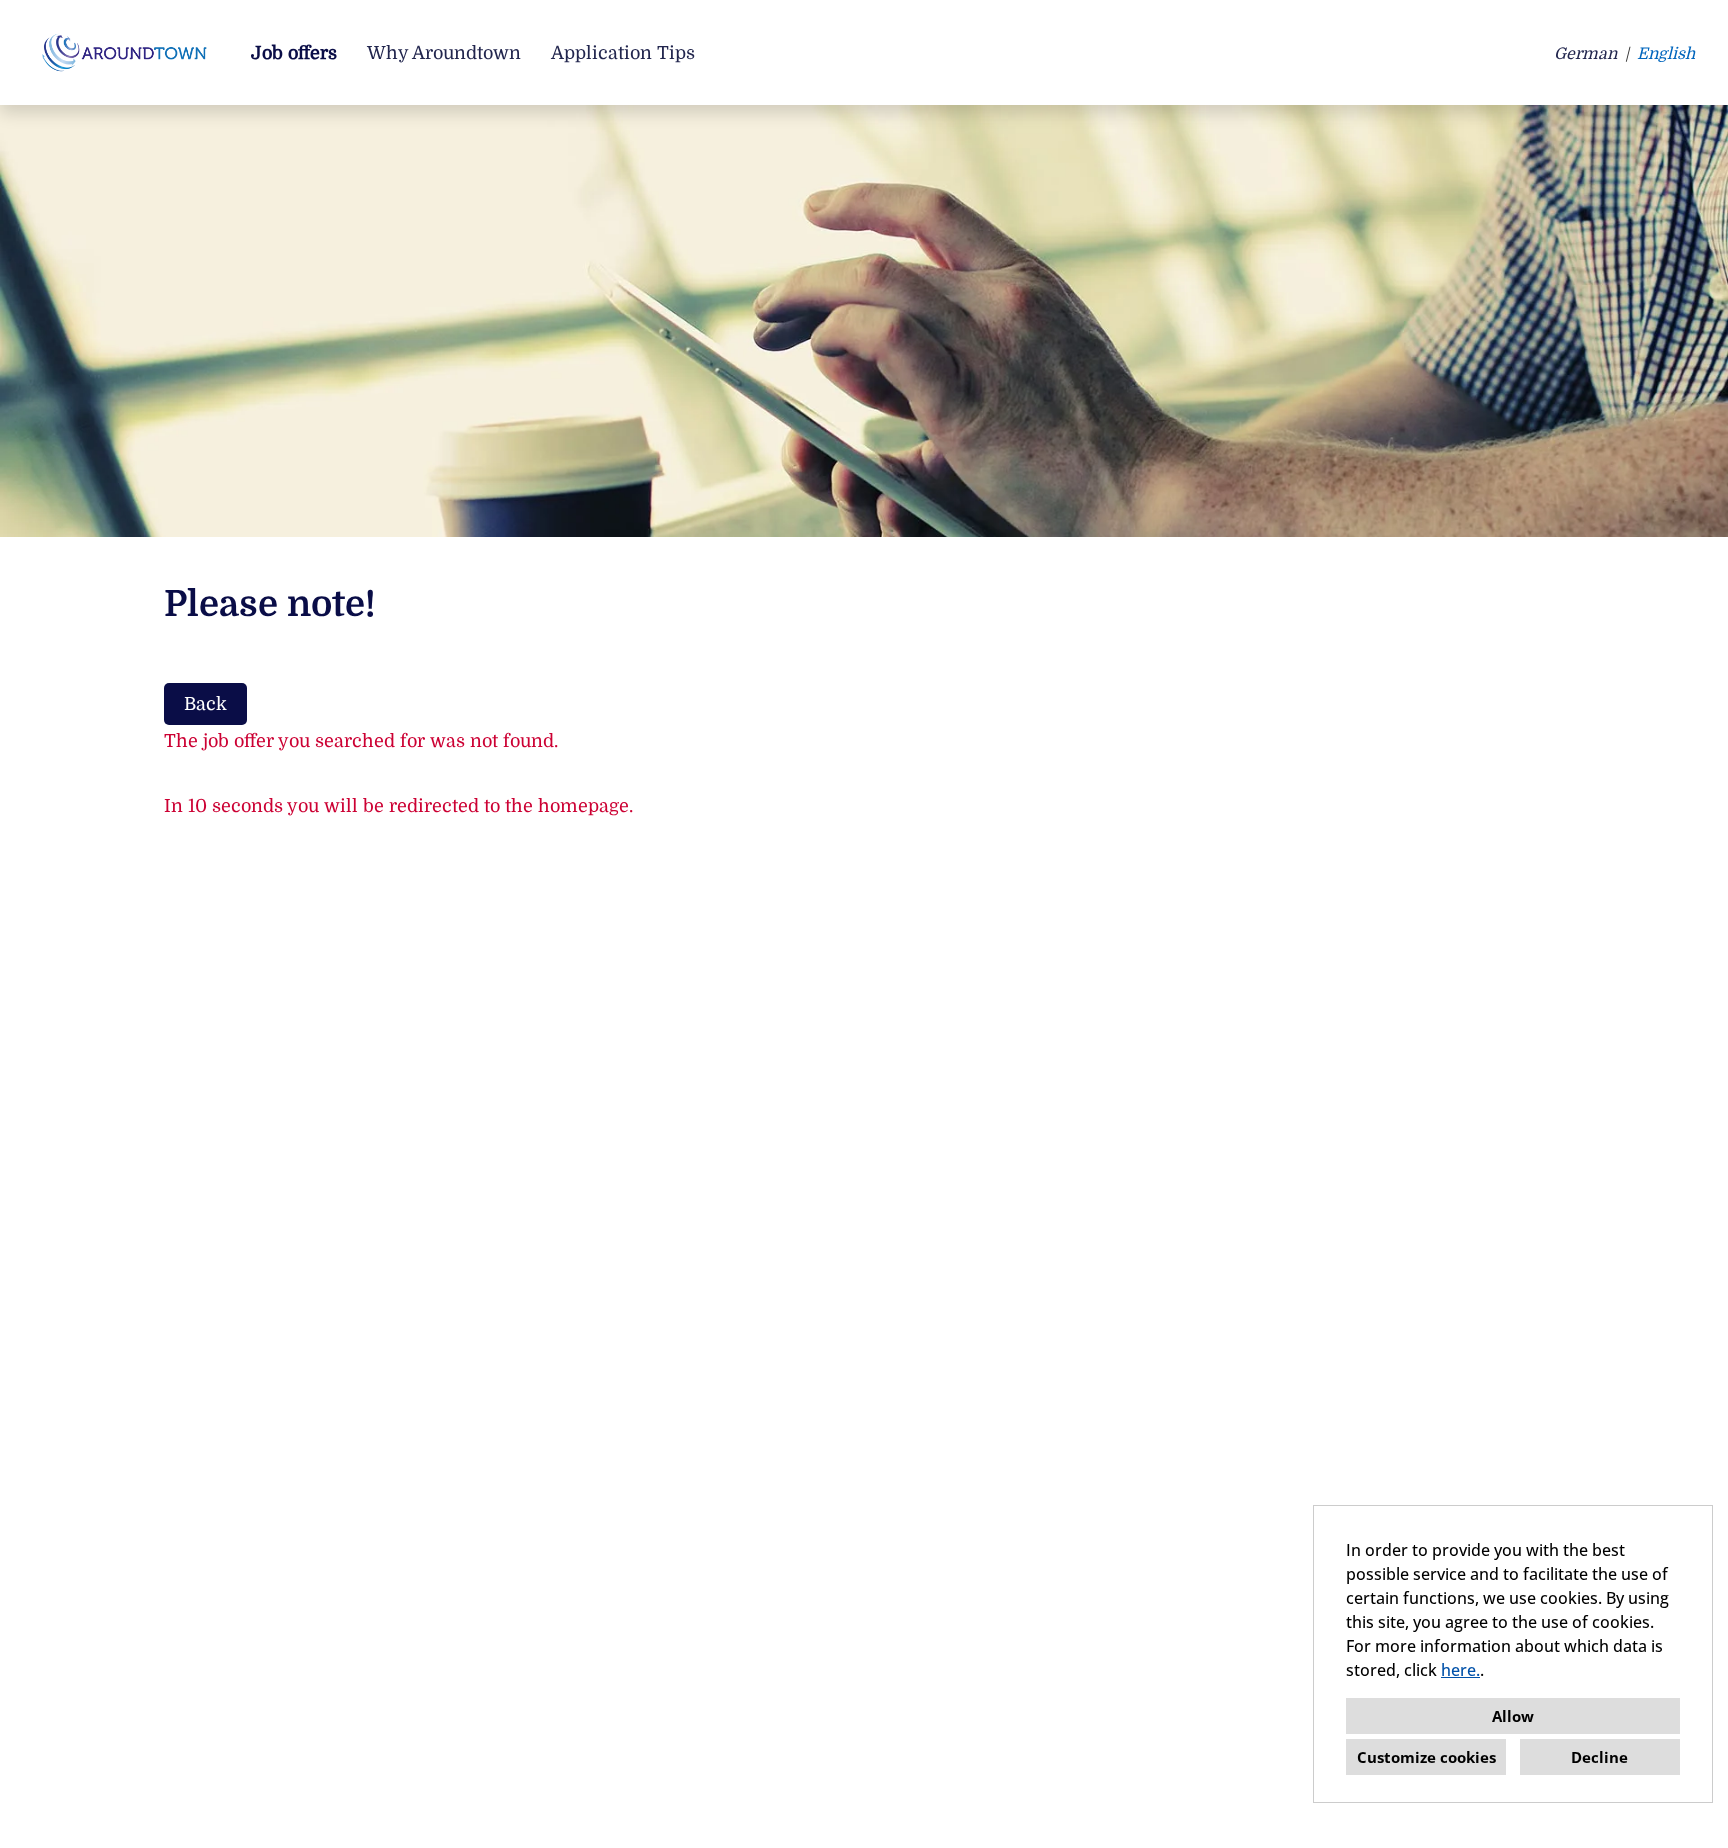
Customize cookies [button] (1426, 1757)
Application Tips (623, 53)
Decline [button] (1599, 1757)
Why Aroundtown (444, 53)
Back (205, 704)
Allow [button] (1513, 1716)
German (1585, 54)
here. (1460, 1670)
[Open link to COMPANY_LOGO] (128, 52)
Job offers (294, 53)
